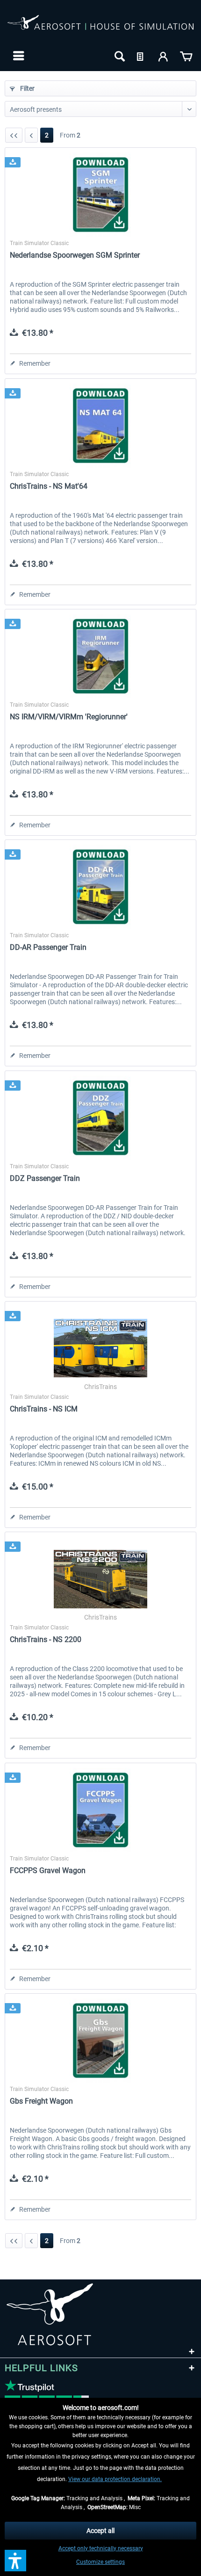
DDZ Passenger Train (45, 1178)
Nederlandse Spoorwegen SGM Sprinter (75, 255)
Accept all (100, 2531)
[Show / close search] (119, 56)
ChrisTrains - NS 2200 (46, 1639)
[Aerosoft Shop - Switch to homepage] (100, 27)
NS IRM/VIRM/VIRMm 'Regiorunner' (69, 717)
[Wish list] (141, 56)
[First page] (14, 135)
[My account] (164, 56)
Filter (27, 88)
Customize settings (100, 2562)
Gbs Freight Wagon (41, 2101)
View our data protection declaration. (115, 2479)
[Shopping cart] (186, 56)
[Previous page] (31, 135)
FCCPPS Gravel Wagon (48, 1870)
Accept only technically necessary (101, 2548)
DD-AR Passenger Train (48, 947)
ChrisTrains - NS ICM (44, 1409)
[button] (15, 2561)
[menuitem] (18, 56)
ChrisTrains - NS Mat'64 (49, 486)
